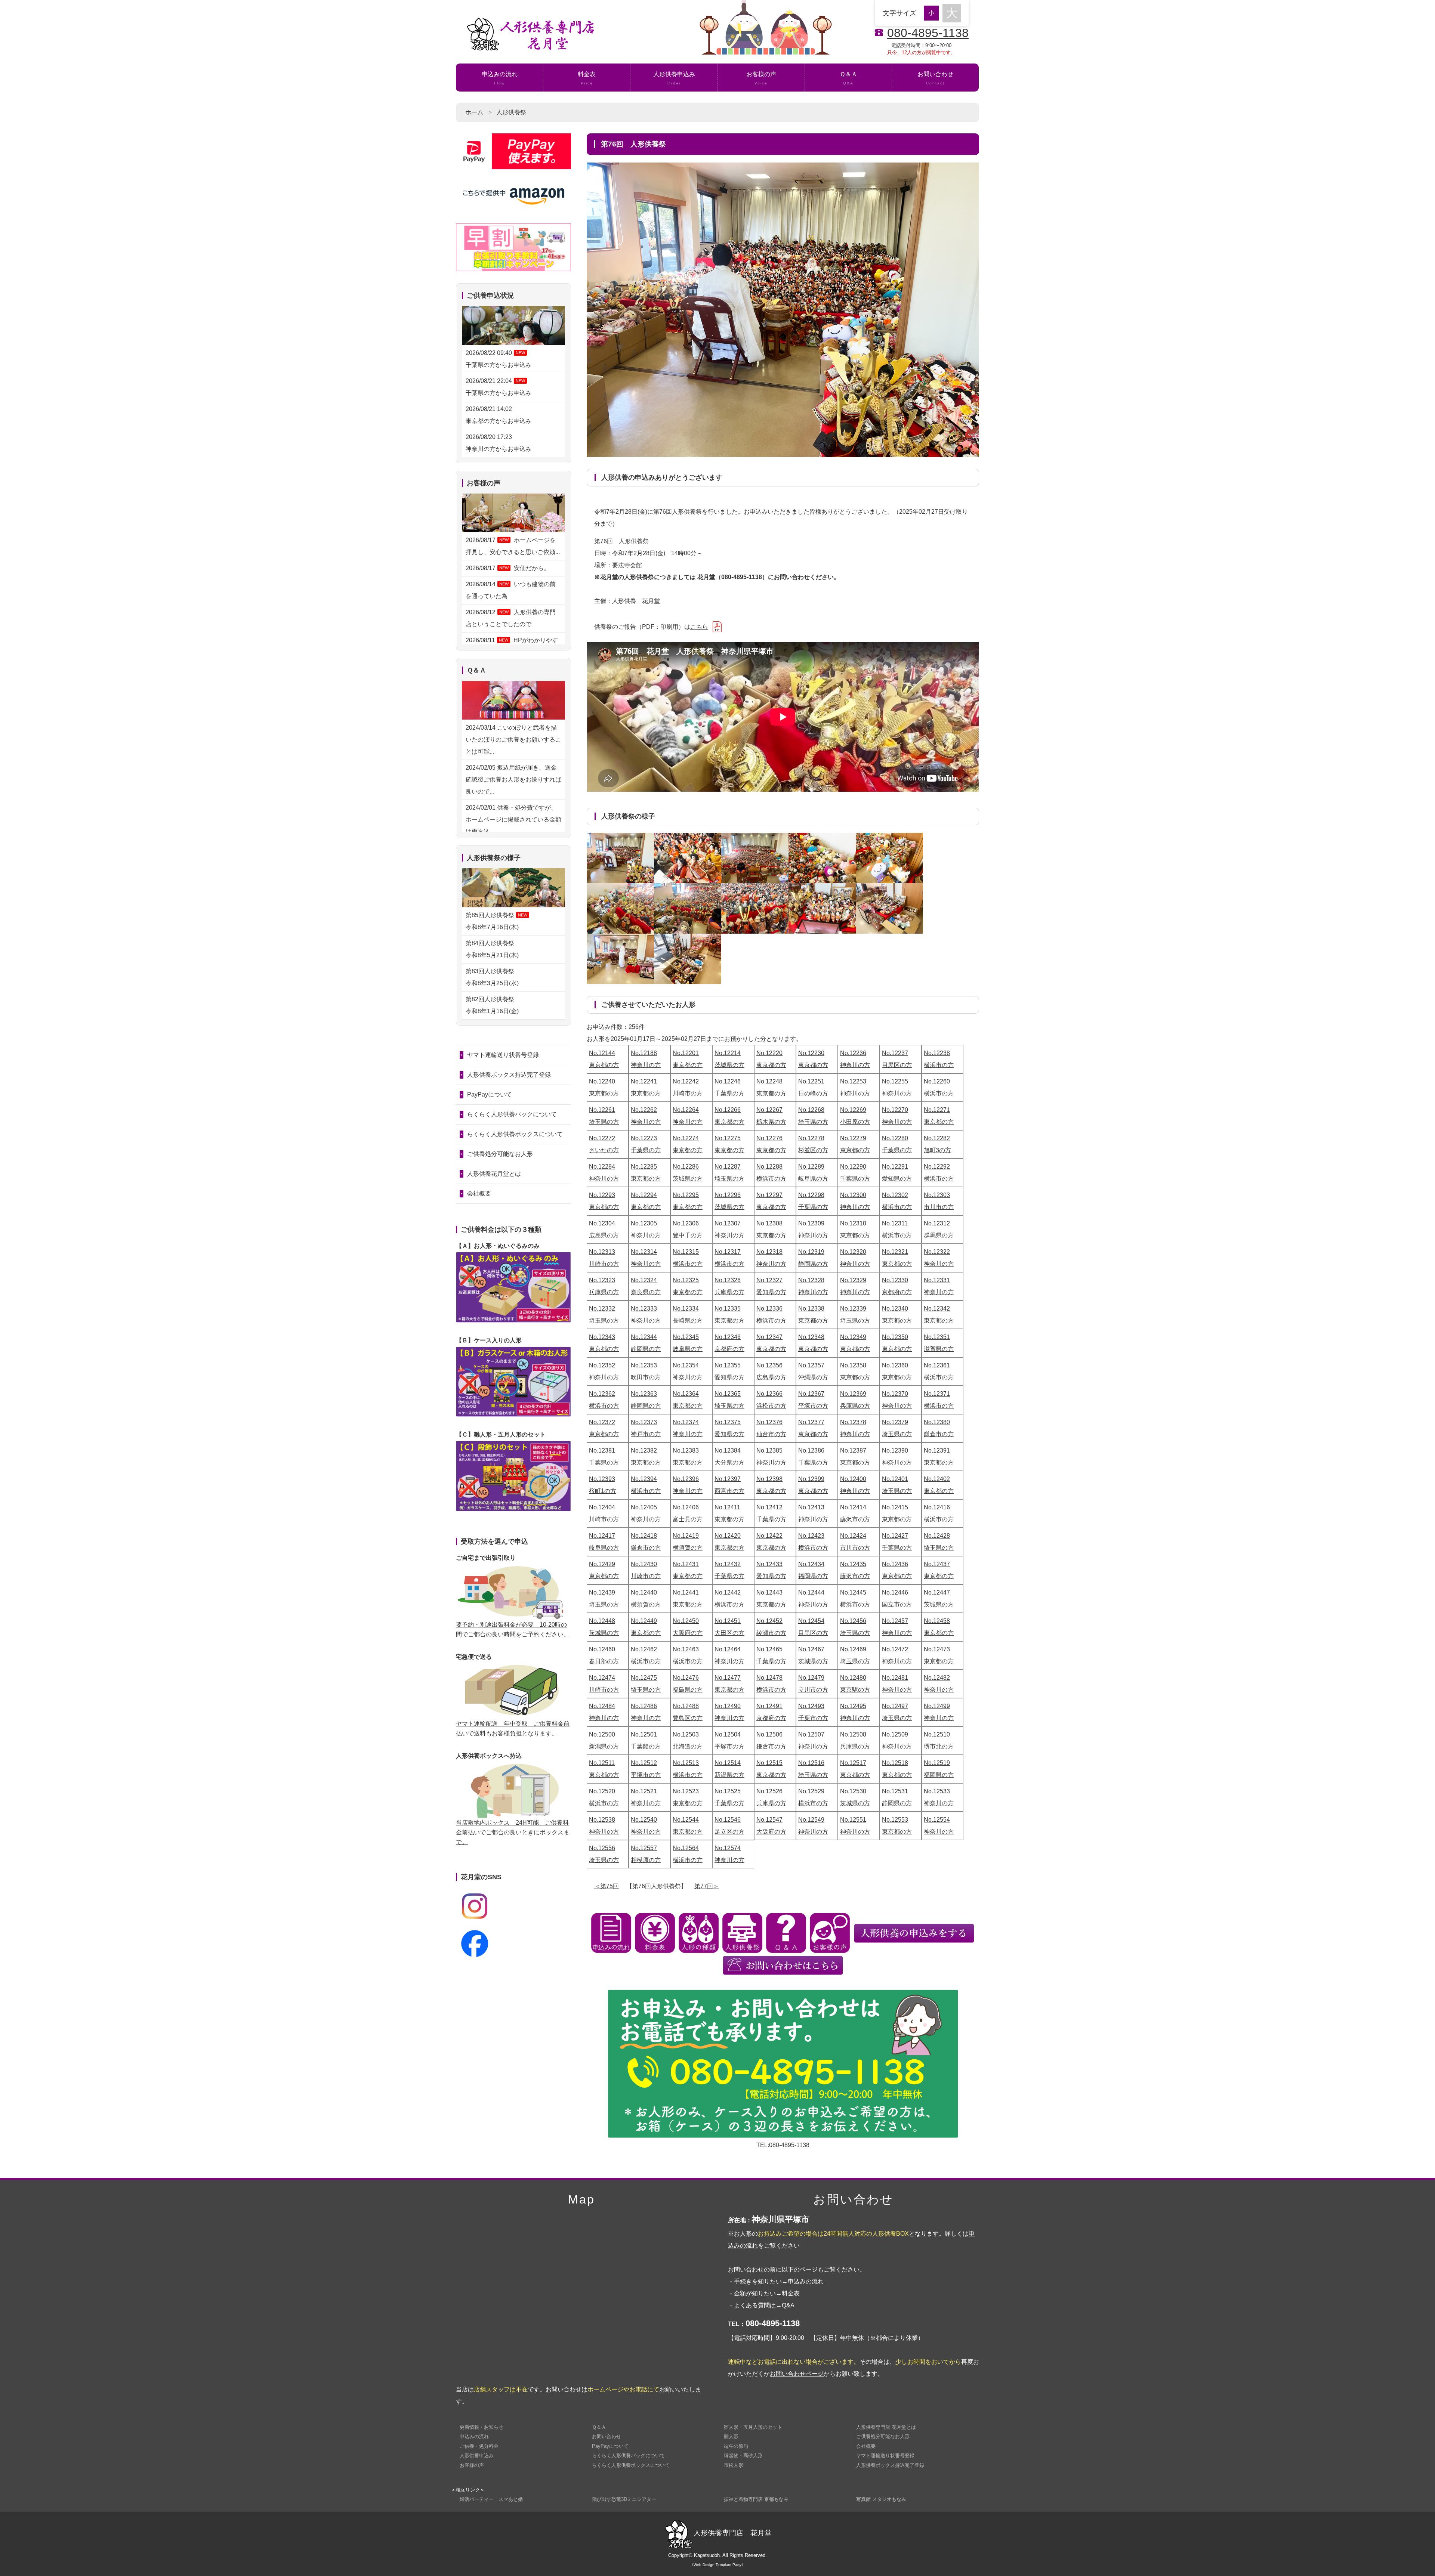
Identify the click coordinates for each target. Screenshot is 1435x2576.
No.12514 (728, 1763)
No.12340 (895, 1309)
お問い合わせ (935, 78)
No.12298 (811, 1195)
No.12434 (811, 1564)
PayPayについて (490, 1094)
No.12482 (937, 1678)
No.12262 (644, 1110)
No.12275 (728, 1138)
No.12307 (728, 1223)
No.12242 (686, 1081)
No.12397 (728, 1479)
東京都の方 (604, 1065)
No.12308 (769, 1223)
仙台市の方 (771, 1434)
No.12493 (811, 1706)
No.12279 (853, 1138)
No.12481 (895, 1678)
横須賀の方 (688, 1548)
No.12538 (602, 1820)
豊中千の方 (688, 1235)
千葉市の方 (813, 1718)
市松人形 (734, 2465)
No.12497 (895, 1706)
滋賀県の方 (939, 1349)
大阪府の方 (688, 1633)
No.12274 (686, 1138)
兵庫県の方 (604, 1292)
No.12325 (686, 1280)
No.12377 (811, 1422)
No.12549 (811, 1820)
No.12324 (644, 1280)
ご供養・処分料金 (479, 2446)
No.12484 (602, 1706)
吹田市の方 (646, 1377)
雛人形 (731, 2436)
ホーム (474, 112)
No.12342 (937, 1309)
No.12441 (686, 1592)
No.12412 (769, 1507)
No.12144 (602, 1053)
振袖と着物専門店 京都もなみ (756, 2499)
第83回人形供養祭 (493, 977)
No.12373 (644, 1422)
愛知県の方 (897, 1179)
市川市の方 (939, 1207)
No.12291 (895, 1167)
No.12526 (769, 1791)
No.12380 (937, 1422)
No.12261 (602, 1110)
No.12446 (895, 1592)
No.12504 (728, 1734)
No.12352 (602, 1365)
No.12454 (811, 1621)
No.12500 (602, 1734)
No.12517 (853, 1763)
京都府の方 (897, 1292)
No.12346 (728, 1337)
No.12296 (728, 1195)
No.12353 (644, 1365)
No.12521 (644, 1791)
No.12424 (853, 1536)
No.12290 (853, 1167)
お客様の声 (761, 78)
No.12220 (769, 1053)
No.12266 (728, 1110)
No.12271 (937, 1110)
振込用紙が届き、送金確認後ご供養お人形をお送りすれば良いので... (513, 780)
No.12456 (853, 1621)
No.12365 (728, 1394)
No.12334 (686, 1309)
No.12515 (769, 1763)
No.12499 (937, 1706)
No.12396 (686, 1479)
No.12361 (937, 1365)
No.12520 (602, 1791)
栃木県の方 (771, 1122)
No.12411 (727, 1507)
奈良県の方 (646, 1292)
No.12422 (769, 1536)
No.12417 (602, 1536)
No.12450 (686, 1621)
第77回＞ (707, 1886)
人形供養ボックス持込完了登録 (509, 1075)
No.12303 (937, 1195)
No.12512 (644, 1763)
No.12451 (728, 1621)
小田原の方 (855, 1122)
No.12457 (895, 1621)
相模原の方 (646, 1860)
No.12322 (937, 1252)
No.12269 (853, 1110)
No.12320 (853, 1252)
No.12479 (811, 1678)
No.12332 (602, 1309)
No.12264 (686, 1110)
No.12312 (937, 1223)
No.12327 (769, 1280)
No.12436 (895, 1564)
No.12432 (728, 1564)
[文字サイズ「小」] (933, 12)
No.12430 (644, 1564)
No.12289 (811, 1167)
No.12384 (728, 1451)
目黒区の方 (897, 1065)
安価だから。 (508, 568)
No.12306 (686, 1223)
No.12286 (686, 1167)
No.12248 (769, 1081)
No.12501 (644, 1734)
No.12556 (602, 1848)
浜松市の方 (771, 1406)
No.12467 (811, 1649)
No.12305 (644, 1223)
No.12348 (811, 1337)
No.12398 (769, 1479)
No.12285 (644, 1167)
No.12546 (728, 1820)
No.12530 (853, 1791)
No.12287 (728, 1167)
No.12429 (602, 1564)
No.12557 (644, 1848)
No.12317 (728, 1252)
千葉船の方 (646, 1746)
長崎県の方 (688, 1321)
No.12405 (644, 1507)
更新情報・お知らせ (482, 2427)
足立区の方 (729, 1832)
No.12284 (602, 1167)
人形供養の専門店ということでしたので (511, 618)
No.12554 (937, 1820)
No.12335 (728, 1309)
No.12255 (895, 1081)
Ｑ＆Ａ (848, 78)
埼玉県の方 (604, 1122)
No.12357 (811, 1365)
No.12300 (853, 1195)
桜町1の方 (603, 1491)
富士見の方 (688, 1519)
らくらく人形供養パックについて (512, 1114)
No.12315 (686, 1252)
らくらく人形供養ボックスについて (515, 1134)
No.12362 (602, 1394)
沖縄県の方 (813, 1377)
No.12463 (686, 1649)
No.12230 (811, 1053)
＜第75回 (607, 1886)
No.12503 (686, 1734)
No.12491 (769, 1706)
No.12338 (811, 1309)
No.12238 (937, 1053)
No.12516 (811, 1763)
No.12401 (895, 1479)
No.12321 (895, 1252)
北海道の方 (688, 1746)
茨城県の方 (729, 1065)
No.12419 (686, 1536)
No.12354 (686, 1365)
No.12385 (769, 1451)
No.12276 (769, 1138)
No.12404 (602, 1507)
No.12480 (853, 1678)
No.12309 (811, 1223)
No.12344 (644, 1337)
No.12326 (728, 1280)
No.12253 (853, 1081)
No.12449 (644, 1621)
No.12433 (769, 1564)
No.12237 (895, 1053)
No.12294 (644, 1195)
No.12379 (895, 1422)
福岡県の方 (813, 1576)
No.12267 (769, 1110)
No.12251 (811, 1081)
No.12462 (644, 1649)
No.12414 (853, 1507)
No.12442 (728, 1592)
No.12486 (644, 1706)
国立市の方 (897, 1604)
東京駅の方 (855, 1690)
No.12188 (644, 1053)
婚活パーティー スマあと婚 (491, 2499)
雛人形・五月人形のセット (753, 2427)
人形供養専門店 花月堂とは (886, 2427)
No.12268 (811, 1110)
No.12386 (811, 1451)
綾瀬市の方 (771, 1633)
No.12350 (895, 1337)
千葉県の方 (729, 1093)
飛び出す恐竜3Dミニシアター (624, 2499)
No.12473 (937, 1649)
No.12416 (937, 1507)
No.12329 (853, 1280)
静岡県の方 (813, 1264)
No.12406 (686, 1507)
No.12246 (728, 1081)
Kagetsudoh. (708, 2555)
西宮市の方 (729, 1491)
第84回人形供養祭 (493, 949)
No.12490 (728, 1706)
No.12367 (811, 1394)
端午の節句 (736, 2446)
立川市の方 (813, 1690)
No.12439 (602, 1592)
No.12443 (769, 1592)
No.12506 (769, 1734)
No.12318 (769, 1252)
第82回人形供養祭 (493, 1005)
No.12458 (937, 1621)
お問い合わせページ (797, 2374)
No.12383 (686, 1451)
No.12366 (769, 1394)
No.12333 (644, 1309)
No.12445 (853, 1592)
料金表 (587, 78)
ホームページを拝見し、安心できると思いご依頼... (513, 546)
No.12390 (895, 1451)
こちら (699, 627)
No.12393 (602, 1479)
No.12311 (895, 1223)
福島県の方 (688, 1690)
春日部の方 (604, 1661)
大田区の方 (729, 1633)
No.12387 (853, 1451)
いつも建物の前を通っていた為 (511, 590)
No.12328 (811, 1280)
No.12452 (769, 1621)
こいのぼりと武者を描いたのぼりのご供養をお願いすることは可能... (513, 740)
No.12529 (811, 1791)
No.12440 (644, 1592)
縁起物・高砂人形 (743, 2456)
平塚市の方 (813, 1406)
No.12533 (937, 1791)
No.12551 (853, 1820)
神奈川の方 (646, 1065)
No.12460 (602, 1649)
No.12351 (937, 1337)
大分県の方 (729, 1462)
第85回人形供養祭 (496, 921)
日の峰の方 (813, 1093)
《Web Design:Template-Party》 (717, 2565)
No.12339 (853, 1309)
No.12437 (937, 1564)
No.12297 (769, 1195)
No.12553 (895, 1820)
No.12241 (644, 1081)
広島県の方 (604, 1235)
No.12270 (895, 1110)
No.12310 (853, 1223)
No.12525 (728, 1791)
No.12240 (602, 1081)
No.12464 (728, 1649)
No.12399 (811, 1479)
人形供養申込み (674, 78)
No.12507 (811, 1734)
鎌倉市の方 (939, 1434)
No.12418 (644, 1536)
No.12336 (769, 1309)
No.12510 (937, 1734)
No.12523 (686, 1791)
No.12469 (853, 1649)
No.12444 (811, 1592)
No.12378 (853, 1422)
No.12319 (811, 1252)
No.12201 (686, 1053)
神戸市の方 (646, 1434)
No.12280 (895, 1138)
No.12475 (644, 1678)
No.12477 (728, 1678)
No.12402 (937, 1479)
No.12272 (602, 1138)
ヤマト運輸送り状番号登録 (503, 1055)
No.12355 (728, 1365)
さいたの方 (604, 1150)
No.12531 (895, 1791)
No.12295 (686, 1195)
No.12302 (895, 1195)
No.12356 (769, 1365)
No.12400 (853, 1479)
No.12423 (811, 1536)
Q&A (788, 2305)
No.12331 (937, 1280)
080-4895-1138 (928, 33)
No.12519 (937, 1763)
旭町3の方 (937, 1150)
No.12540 (644, 1820)
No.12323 (602, 1280)
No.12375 (728, 1422)
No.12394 (644, 1479)
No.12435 (853, 1564)
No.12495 (853, 1706)
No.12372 (602, 1422)
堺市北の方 (939, 1746)
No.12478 (769, 1678)
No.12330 (895, 1280)
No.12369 (853, 1394)
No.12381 (602, 1451)
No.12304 (602, 1223)
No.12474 (602, 1678)
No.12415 (895, 1507)
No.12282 (937, 1138)
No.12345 (686, 1337)
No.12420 (728, 1536)
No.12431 (686, 1564)
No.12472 (895, 1649)
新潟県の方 (604, 1746)
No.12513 (686, 1763)
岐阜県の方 (813, 1179)
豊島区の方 (688, 1718)
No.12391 (937, 1451)
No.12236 (853, 1053)
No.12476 (686, 1678)
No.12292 (937, 1167)
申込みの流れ (500, 78)
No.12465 (769, 1649)
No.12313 (602, 1252)
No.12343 (602, 1337)
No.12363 (644, 1394)
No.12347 (769, 1337)
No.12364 (686, 1394)
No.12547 (769, 1820)
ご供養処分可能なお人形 (500, 1154)
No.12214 (728, 1053)
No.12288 (769, 1167)
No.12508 (853, 1734)
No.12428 (937, 1536)
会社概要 (479, 1193)
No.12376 (769, 1422)
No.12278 (811, 1138)
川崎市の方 (688, 1093)
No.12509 (895, 1734)
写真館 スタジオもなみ (881, 2499)
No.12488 (686, 1706)
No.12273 (644, 1138)
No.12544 (686, 1820)
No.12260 (937, 1081)
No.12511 (602, 1763)
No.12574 (728, 1848)
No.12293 (602, 1195)
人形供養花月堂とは (494, 1174)
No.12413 (811, 1507)
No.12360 (895, 1365)
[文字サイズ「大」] (952, 13)
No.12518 (895, 1763)
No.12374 (686, 1422)
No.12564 (686, 1848)
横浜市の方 (939, 1065)
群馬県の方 (939, 1235)
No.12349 (853, 1337)
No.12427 (895, 1536)
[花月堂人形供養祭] (620, 858)
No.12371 (937, 1394)
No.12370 (895, 1394)
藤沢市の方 (855, 1519)
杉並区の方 (813, 1150)
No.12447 (937, 1592)
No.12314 (644, 1252)
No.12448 (602, 1621)
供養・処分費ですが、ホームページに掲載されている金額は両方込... (513, 820)
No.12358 (853, 1365)
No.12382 (644, 1451)
